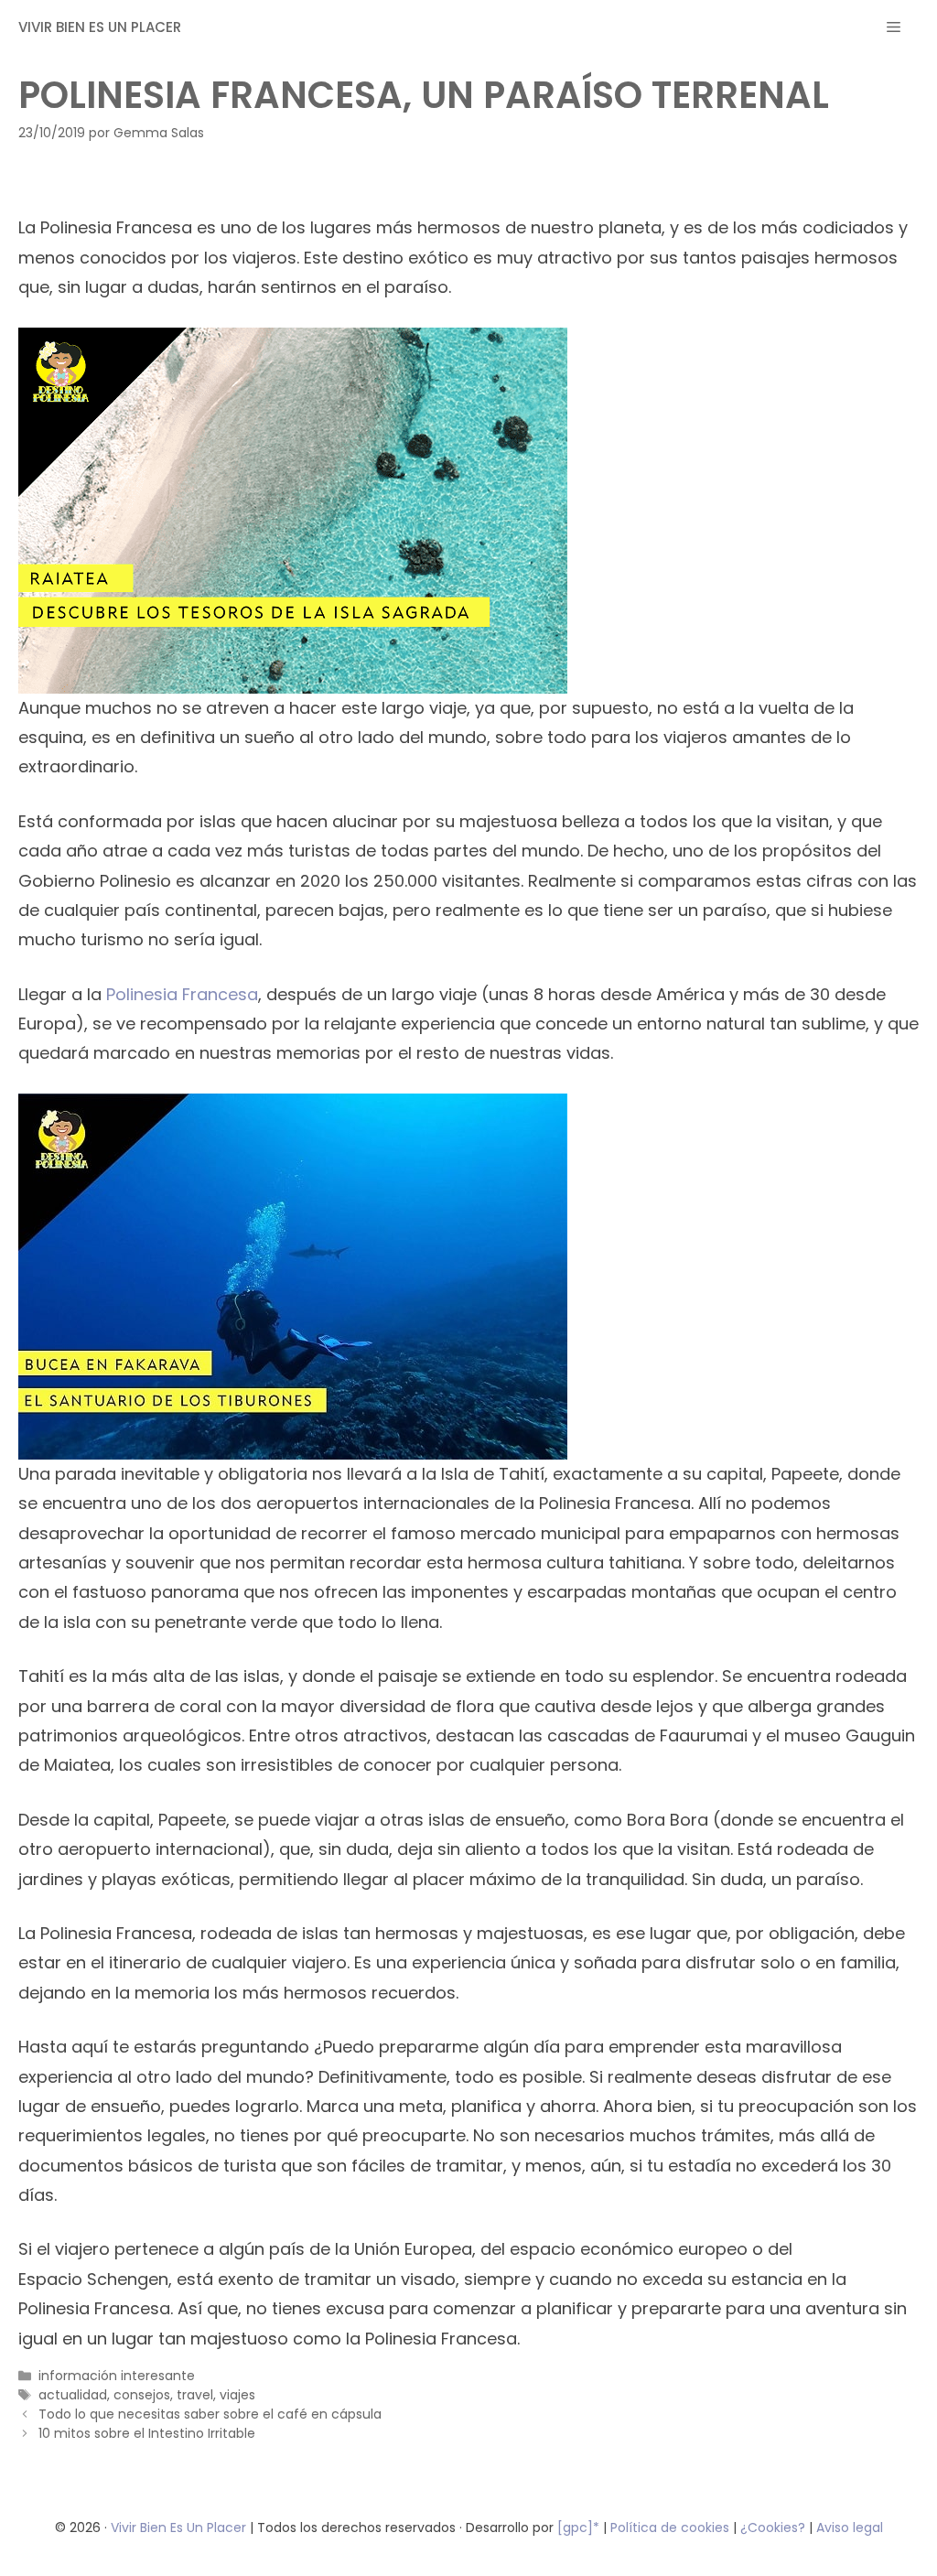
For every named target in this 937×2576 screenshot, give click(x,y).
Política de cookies (670, 2527)
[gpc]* (578, 2527)
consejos (142, 2395)
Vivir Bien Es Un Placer (180, 2527)
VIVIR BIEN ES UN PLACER (100, 27)
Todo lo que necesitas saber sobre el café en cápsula (210, 2414)
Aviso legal (850, 2527)
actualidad (73, 2395)
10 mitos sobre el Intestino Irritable (147, 2433)
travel (195, 2395)
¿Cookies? (775, 2527)
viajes (237, 2395)
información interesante (117, 2376)
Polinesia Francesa (182, 994)
